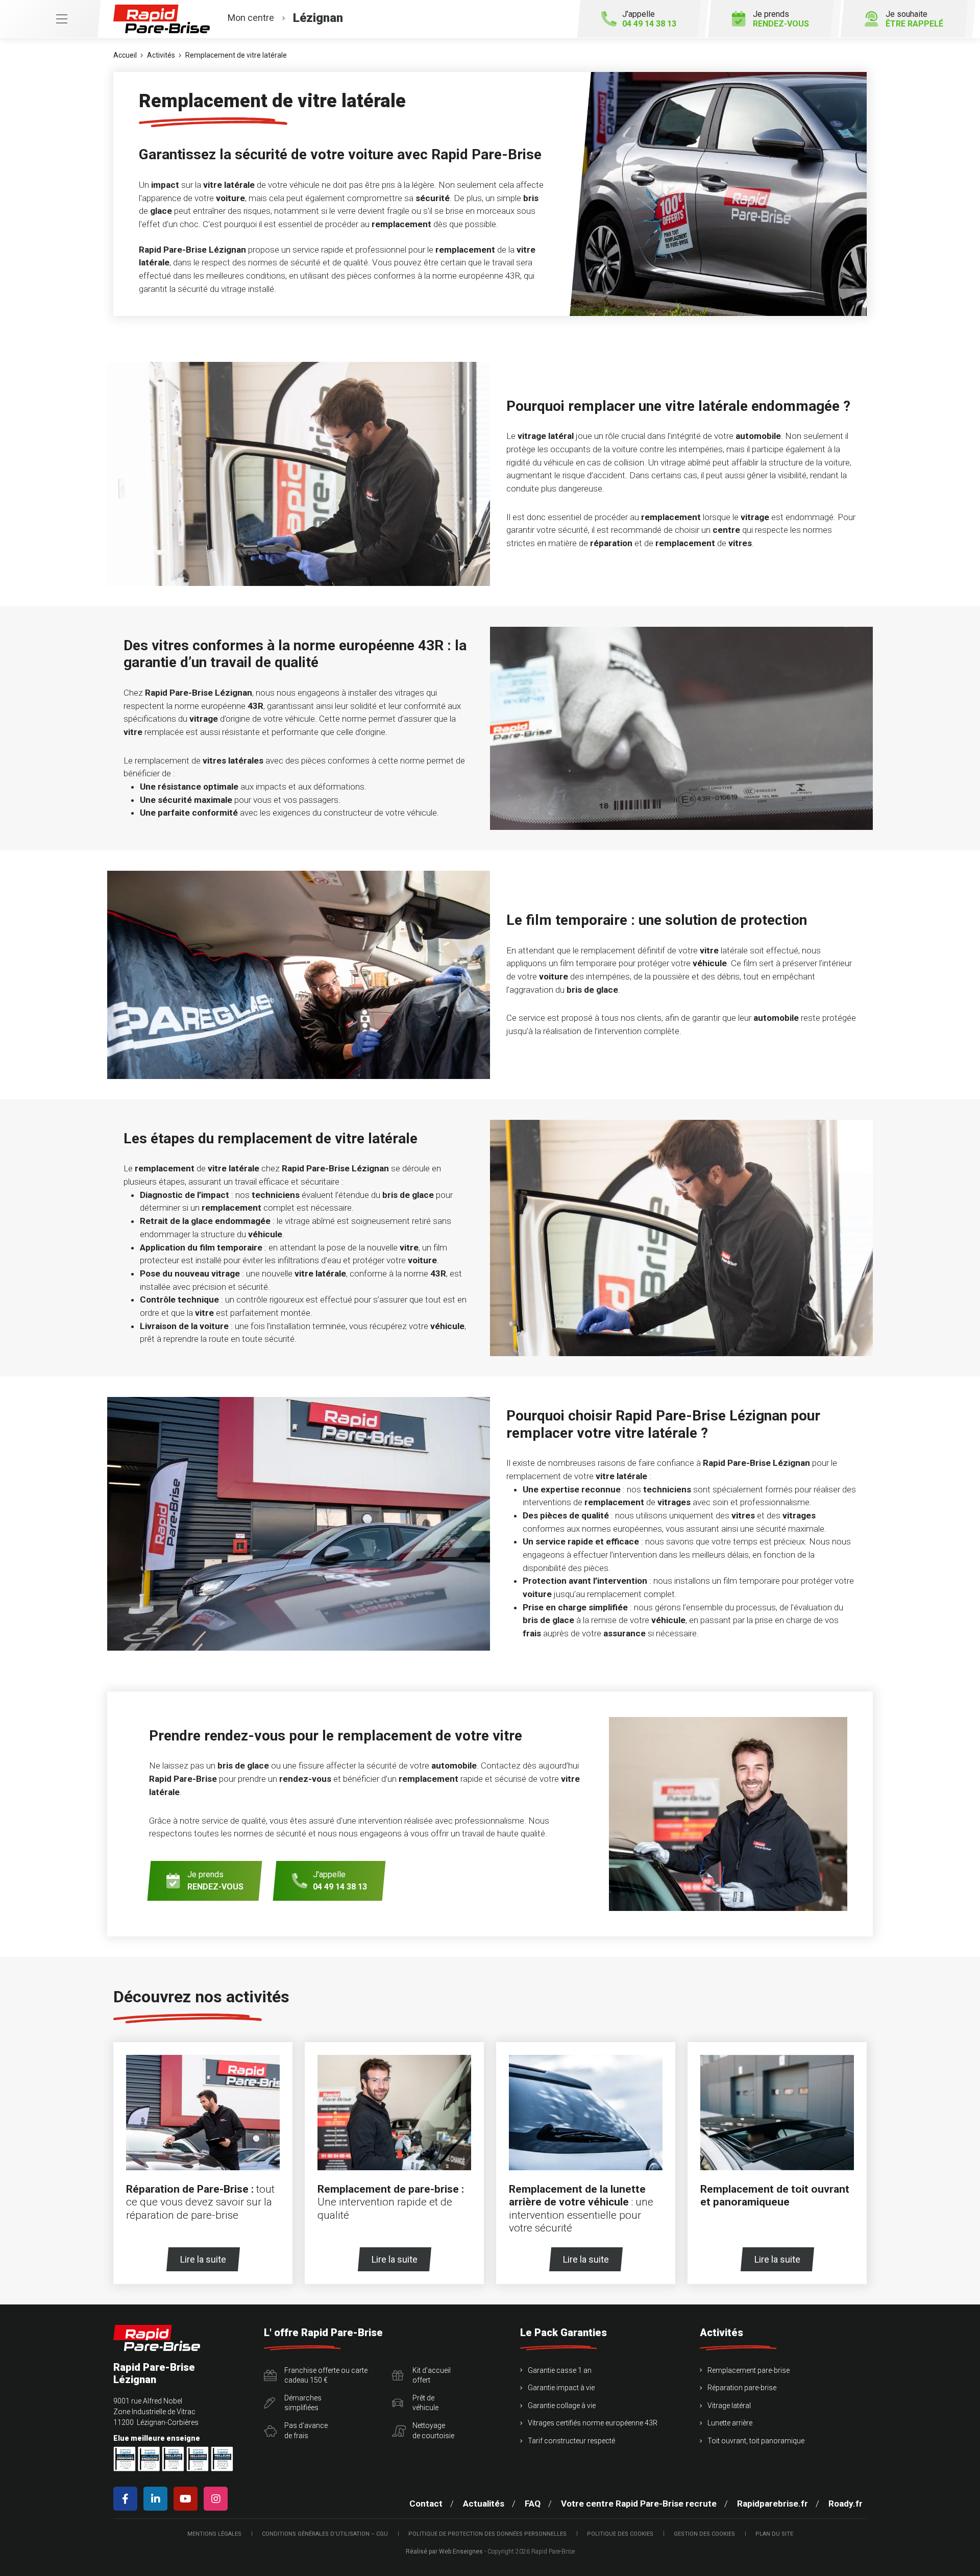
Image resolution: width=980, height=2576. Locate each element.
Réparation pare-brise (742, 2388)
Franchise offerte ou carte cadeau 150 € (326, 2375)
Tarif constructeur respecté (571, 2441)
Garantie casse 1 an (560, 2370)
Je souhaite (914, 19)
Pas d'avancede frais (306, 2431)
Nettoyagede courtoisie (433, 2431)
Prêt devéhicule (425, 2403)
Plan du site (774, 2534)
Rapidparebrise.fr (773, 2504)
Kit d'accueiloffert (432, 2375)
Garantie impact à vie (561, 2388)
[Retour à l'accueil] (157, 2338)
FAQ (533, 2504)
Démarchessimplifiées (303, 2403)
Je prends (781, 19)
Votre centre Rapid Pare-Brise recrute (639, 2504)
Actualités (484, 2504)
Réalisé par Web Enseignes (444, 2552)
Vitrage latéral (729, 2406)
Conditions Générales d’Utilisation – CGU (325, 2534)
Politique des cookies (620, 2534)
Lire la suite (203, 2259)
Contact (426, 2504)
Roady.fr (846, 2504)
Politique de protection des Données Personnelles (487, 2534)
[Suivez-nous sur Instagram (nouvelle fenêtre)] (218, 2499)
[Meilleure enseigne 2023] (222, 2459)
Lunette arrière (730, 2423)
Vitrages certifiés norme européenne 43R (593, 2423)
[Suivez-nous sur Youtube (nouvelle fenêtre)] (188, 2499)
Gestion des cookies (704, 2534)
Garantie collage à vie (562, 2406)
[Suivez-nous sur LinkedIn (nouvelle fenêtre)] (157, 2499)
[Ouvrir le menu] (50, 19)
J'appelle (649, 19)
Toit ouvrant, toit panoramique (756, 2441)
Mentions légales (214, 2534)
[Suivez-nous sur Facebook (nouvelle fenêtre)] (127, 2499)
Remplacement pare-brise (749, 2370)
